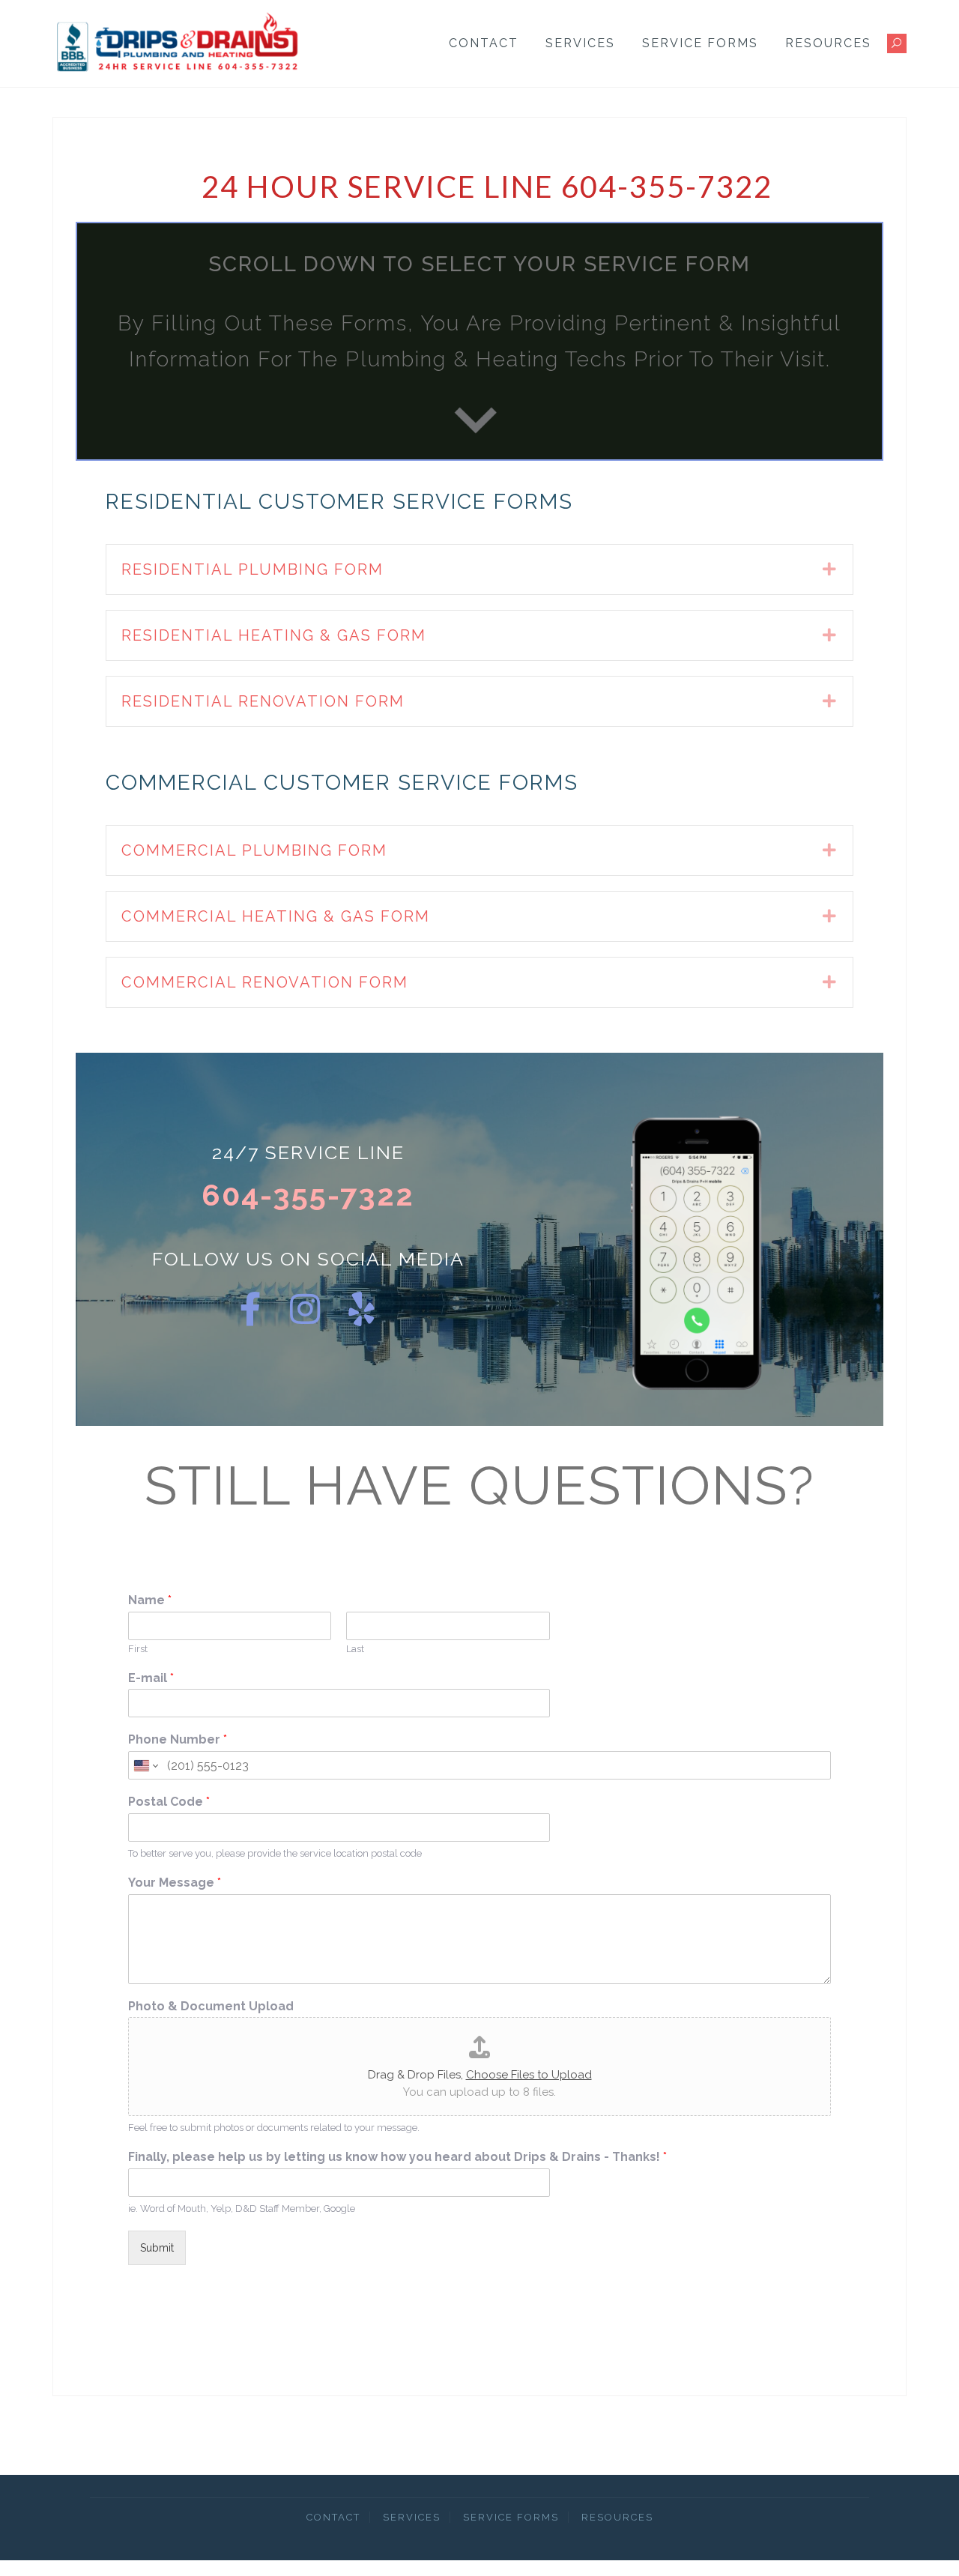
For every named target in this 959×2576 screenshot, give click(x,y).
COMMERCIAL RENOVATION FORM (265, 982)
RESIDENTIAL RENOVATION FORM (263, 701)
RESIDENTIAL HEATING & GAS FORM (274, 635)
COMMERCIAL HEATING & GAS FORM (276, 916)
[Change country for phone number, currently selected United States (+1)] (145, 1765)
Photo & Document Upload (211, 2006)
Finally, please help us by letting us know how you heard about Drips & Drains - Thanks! (397, 2157)
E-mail (151, 1678)
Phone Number (178, 1739)
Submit (157, 2248)
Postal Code (169, 1802)
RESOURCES (828, 43)
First (138, 1649)
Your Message (175, 1883)
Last (355, 1649)
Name (150, 1600)
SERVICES (580, 43)
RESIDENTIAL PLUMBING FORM (252, 569)
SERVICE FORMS (700, 43)
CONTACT (484, 43)
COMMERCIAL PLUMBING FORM (254, 850)
